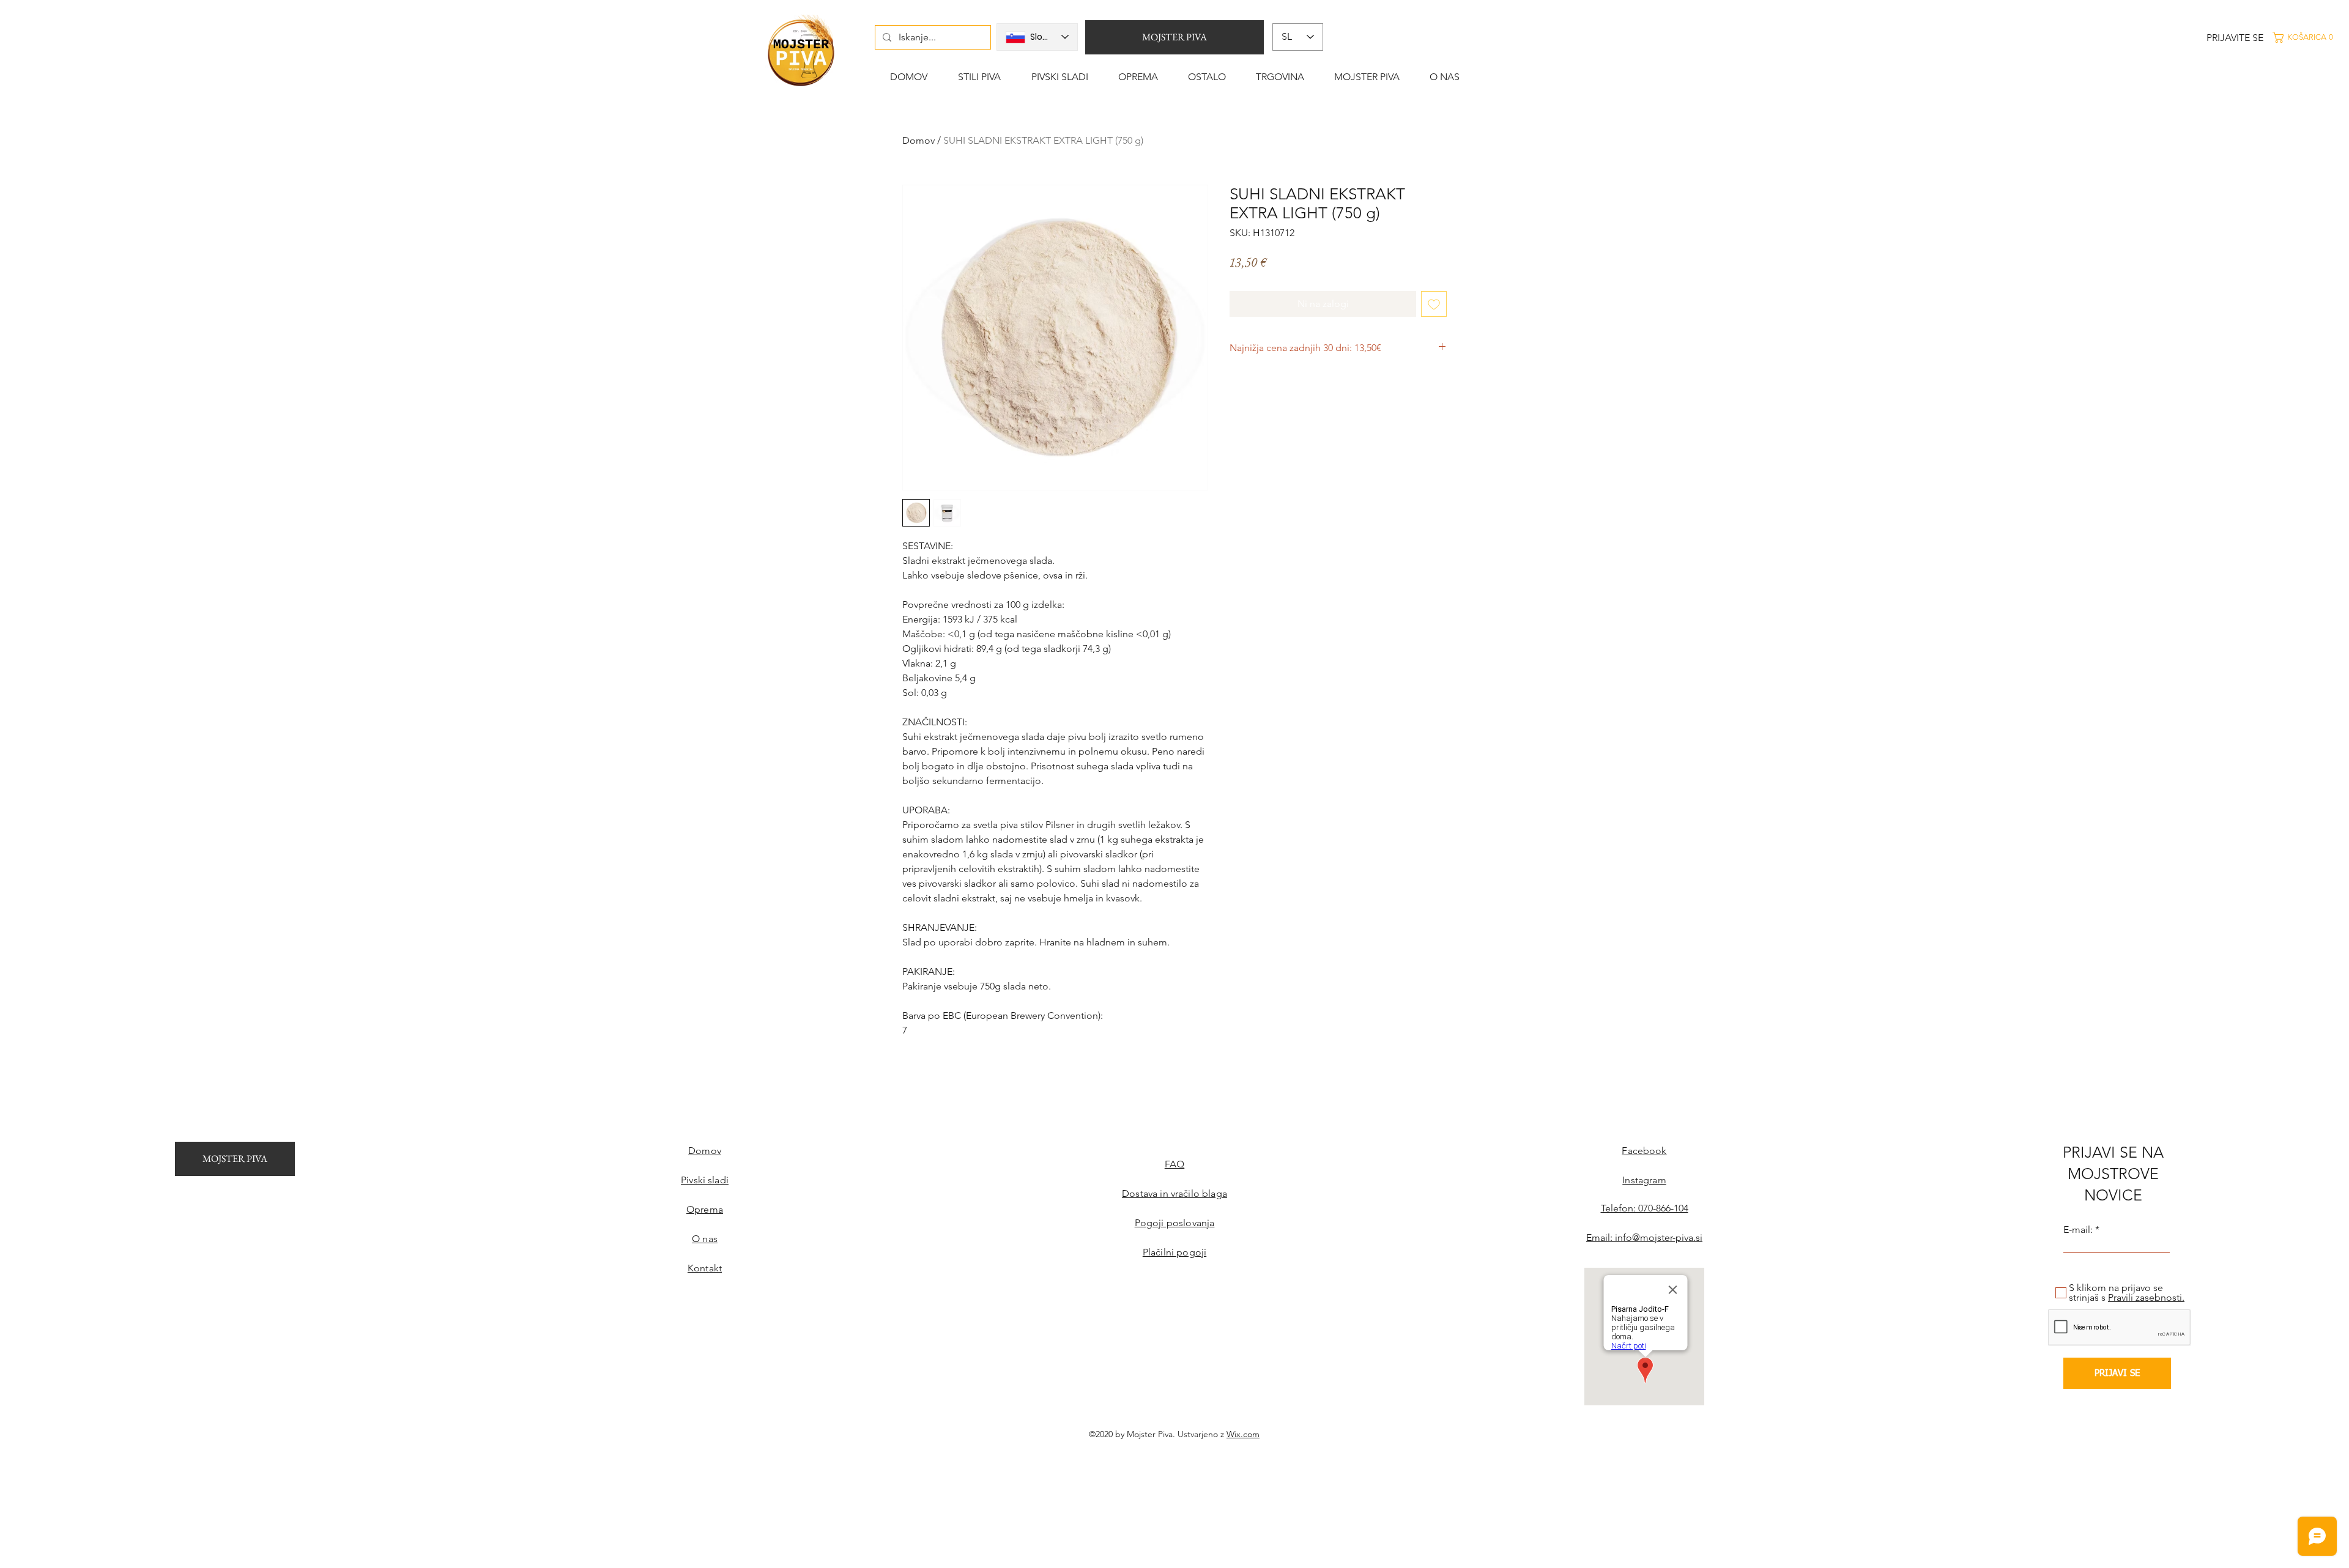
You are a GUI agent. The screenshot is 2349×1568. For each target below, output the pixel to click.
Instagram (1644, 1180)
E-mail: (2078, 1230)
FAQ (1174, 1164)
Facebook (1644, 1151)
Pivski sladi (705, 1180)
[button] (2309, 37)
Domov (918, 140)
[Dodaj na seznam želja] (1434, 304)
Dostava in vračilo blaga (1174, 1193)
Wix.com (1243, 1434)
